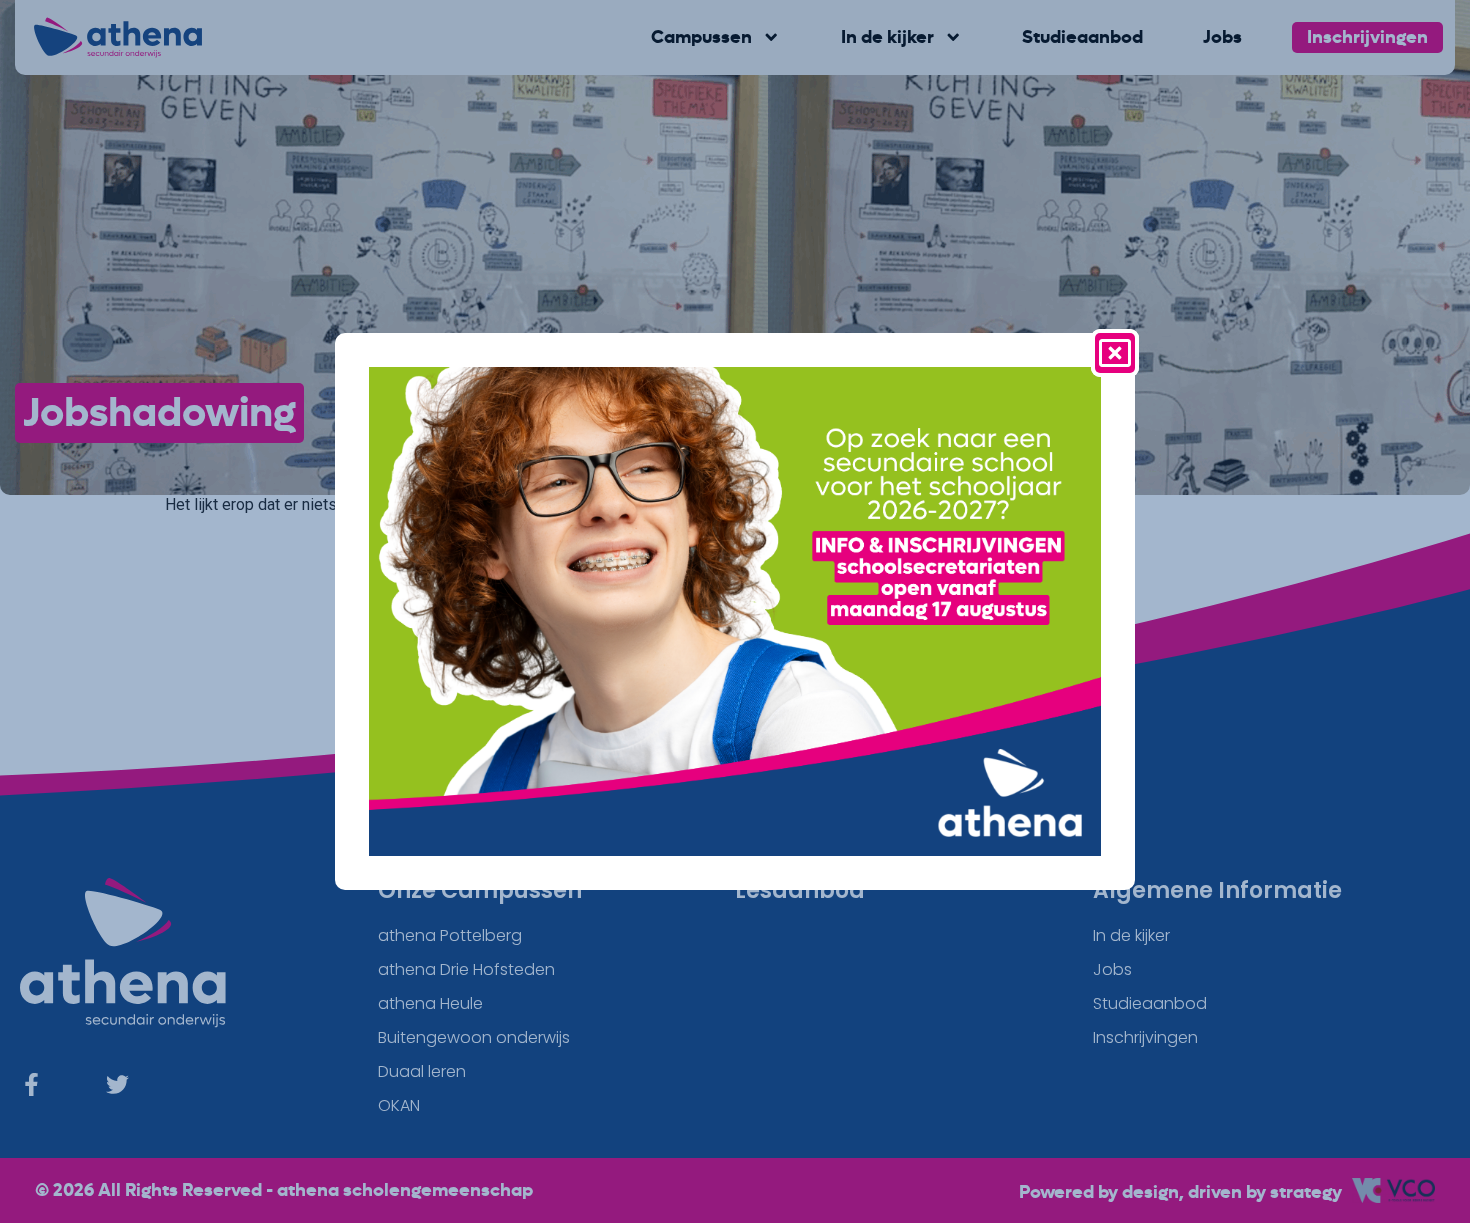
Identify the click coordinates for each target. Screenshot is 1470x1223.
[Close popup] (1115, 353)
